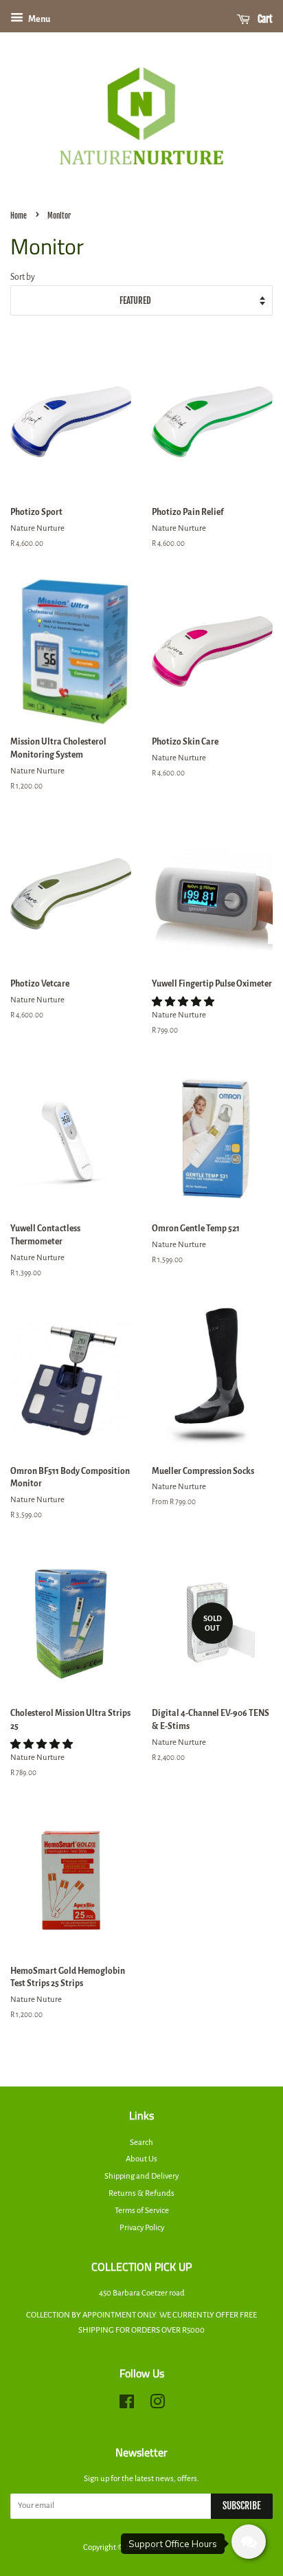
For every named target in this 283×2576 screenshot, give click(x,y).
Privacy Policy (142, 2228)
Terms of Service (142, 2211)
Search (141, 2143)
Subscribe (242, 2506)
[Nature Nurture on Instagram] (157, 2405)
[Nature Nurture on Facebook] (127, 2405)
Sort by (23, 277)
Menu (38, 19)
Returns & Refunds (141, 2193)
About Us (141, 2159)
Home (19, 216)
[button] (184, 1002)
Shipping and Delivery (141, 2176)
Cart (264, 19)
